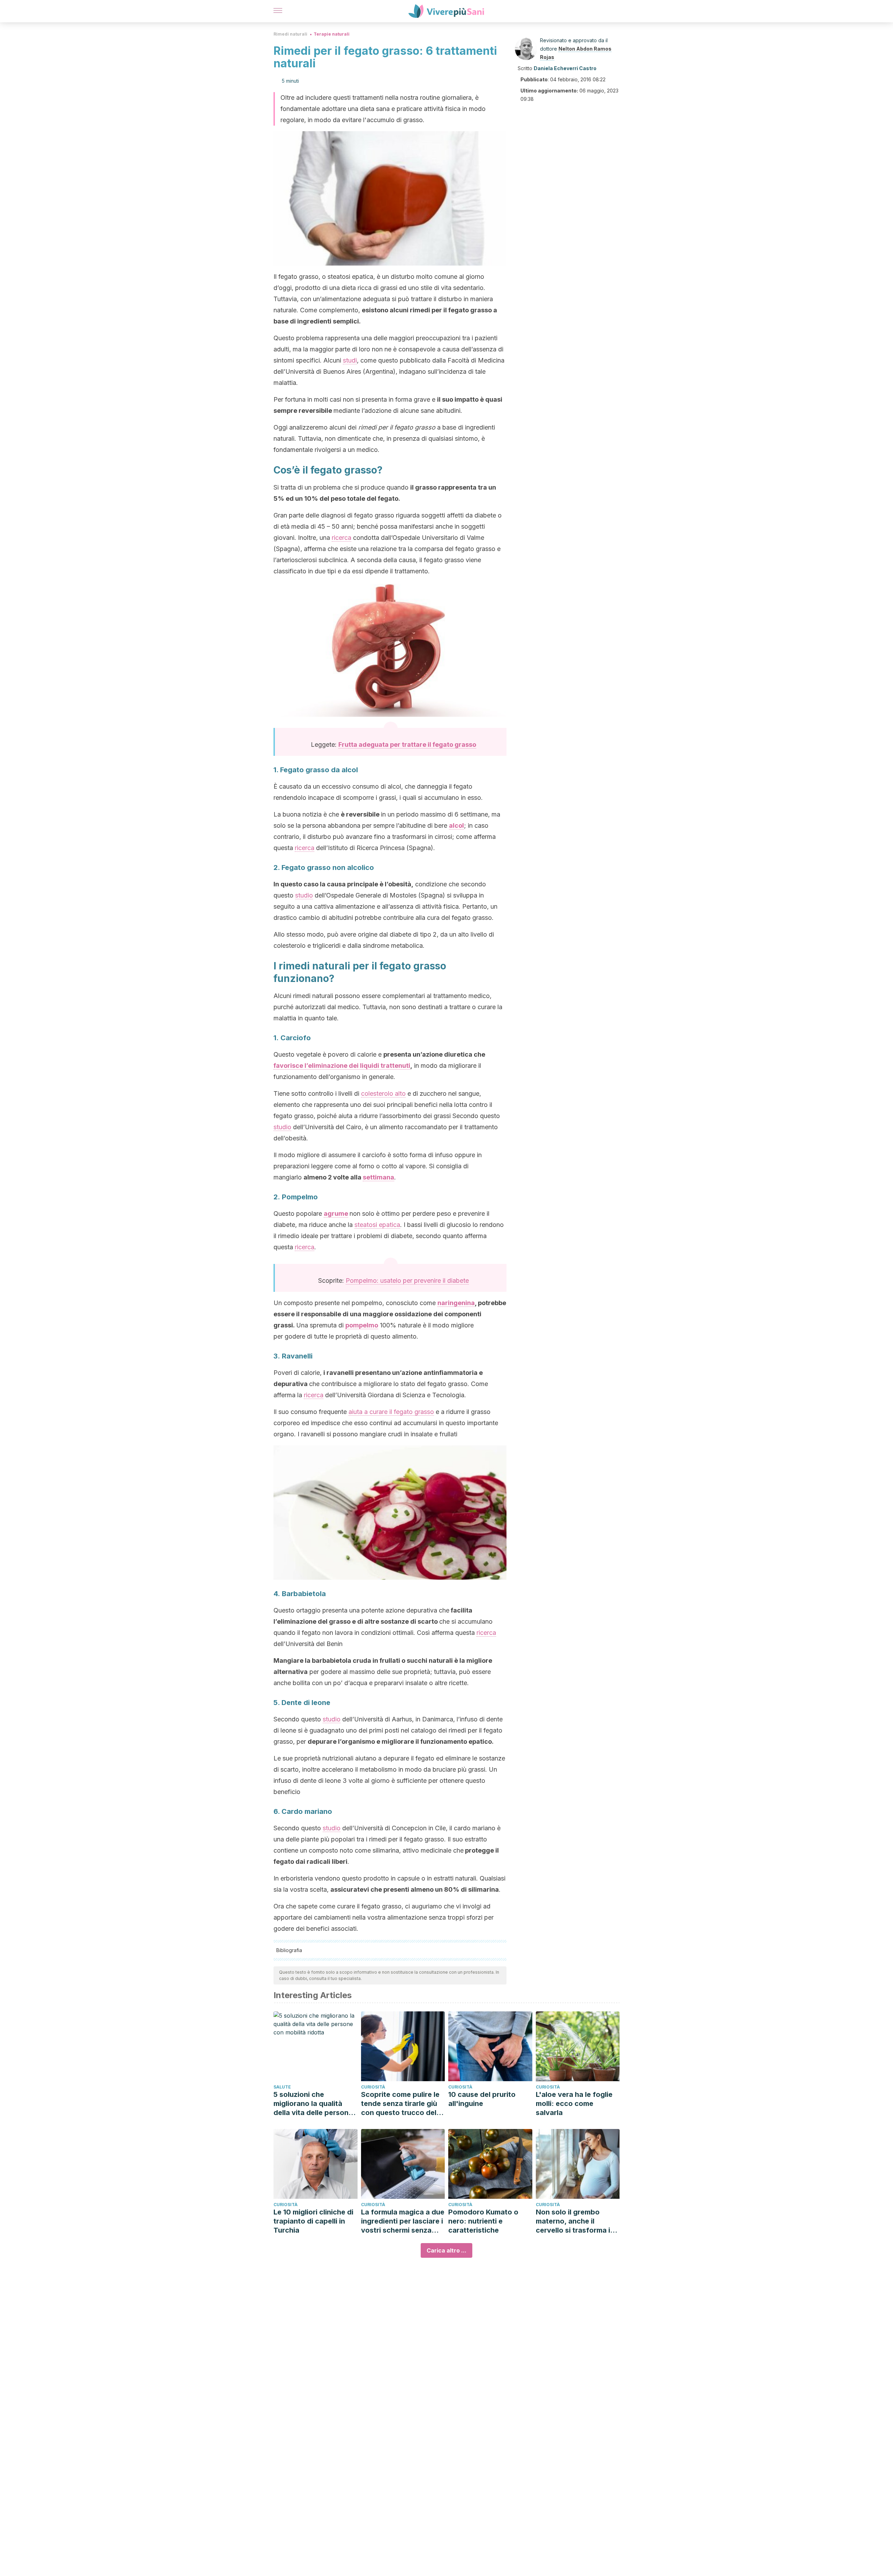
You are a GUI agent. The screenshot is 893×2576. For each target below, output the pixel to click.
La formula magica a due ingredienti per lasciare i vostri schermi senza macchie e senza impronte (403, 2221)
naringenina (456, 1303)
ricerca (342, 538)
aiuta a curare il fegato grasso (391, 1412)
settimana (378, 1177)
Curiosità (373, 2087)
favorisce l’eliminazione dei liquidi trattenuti (342, 1066)
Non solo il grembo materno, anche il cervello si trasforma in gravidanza (575, 2221)
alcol (456, 825)
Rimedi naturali (290, 34)
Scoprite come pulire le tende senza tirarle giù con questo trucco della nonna (402, 2104)
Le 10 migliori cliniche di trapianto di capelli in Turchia (313, 2221)
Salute (282, 2087)
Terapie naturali (332, 34)
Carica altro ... (446, 2250)
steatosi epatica (377, 1225)
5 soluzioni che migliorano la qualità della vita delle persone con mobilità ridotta (313, 2104)
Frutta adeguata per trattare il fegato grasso (407, 744)
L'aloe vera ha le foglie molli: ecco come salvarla (574, 2104)
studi (350, 360)
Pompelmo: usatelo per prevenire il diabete (407, 1280)
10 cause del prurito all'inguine (482, 2099)
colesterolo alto (383, 1093)
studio (304, 895)
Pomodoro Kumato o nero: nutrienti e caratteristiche (483, 2221)
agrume (336, 1213)
